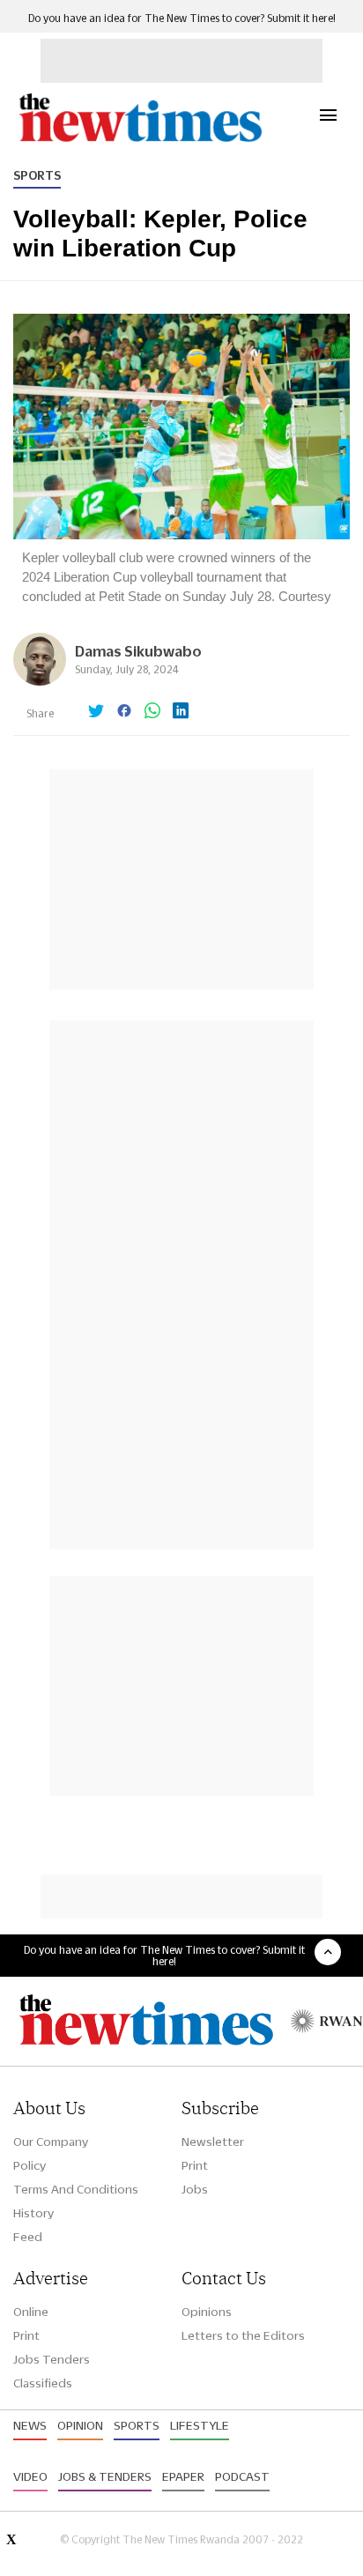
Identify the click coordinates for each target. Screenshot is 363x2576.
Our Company (51, 2142)
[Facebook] (124, 712)
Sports (37, 175)
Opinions (207, 2312)
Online (31, 2312)
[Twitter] (96, 712)
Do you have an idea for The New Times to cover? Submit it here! (182, 18)
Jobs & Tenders (105, 2476)
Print (195, 2165)
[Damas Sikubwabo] (40, 681)
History (33, 2213)
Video (30, 2476)
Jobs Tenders (52, 2359)
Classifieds (43, 2383)
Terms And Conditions (76, 2189)
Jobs (195, 2189)
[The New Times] (140, 140)
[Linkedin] (181, 712)
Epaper (183, 2476)
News (30, 2425)
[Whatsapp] (152, 712)
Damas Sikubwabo (138, 651)
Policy (30, 2165)
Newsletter (213, 2142)
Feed (28, 2237)
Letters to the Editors (243, 2335)
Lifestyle (200, 2425)
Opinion (80, 2425)
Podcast (242, 2476)
